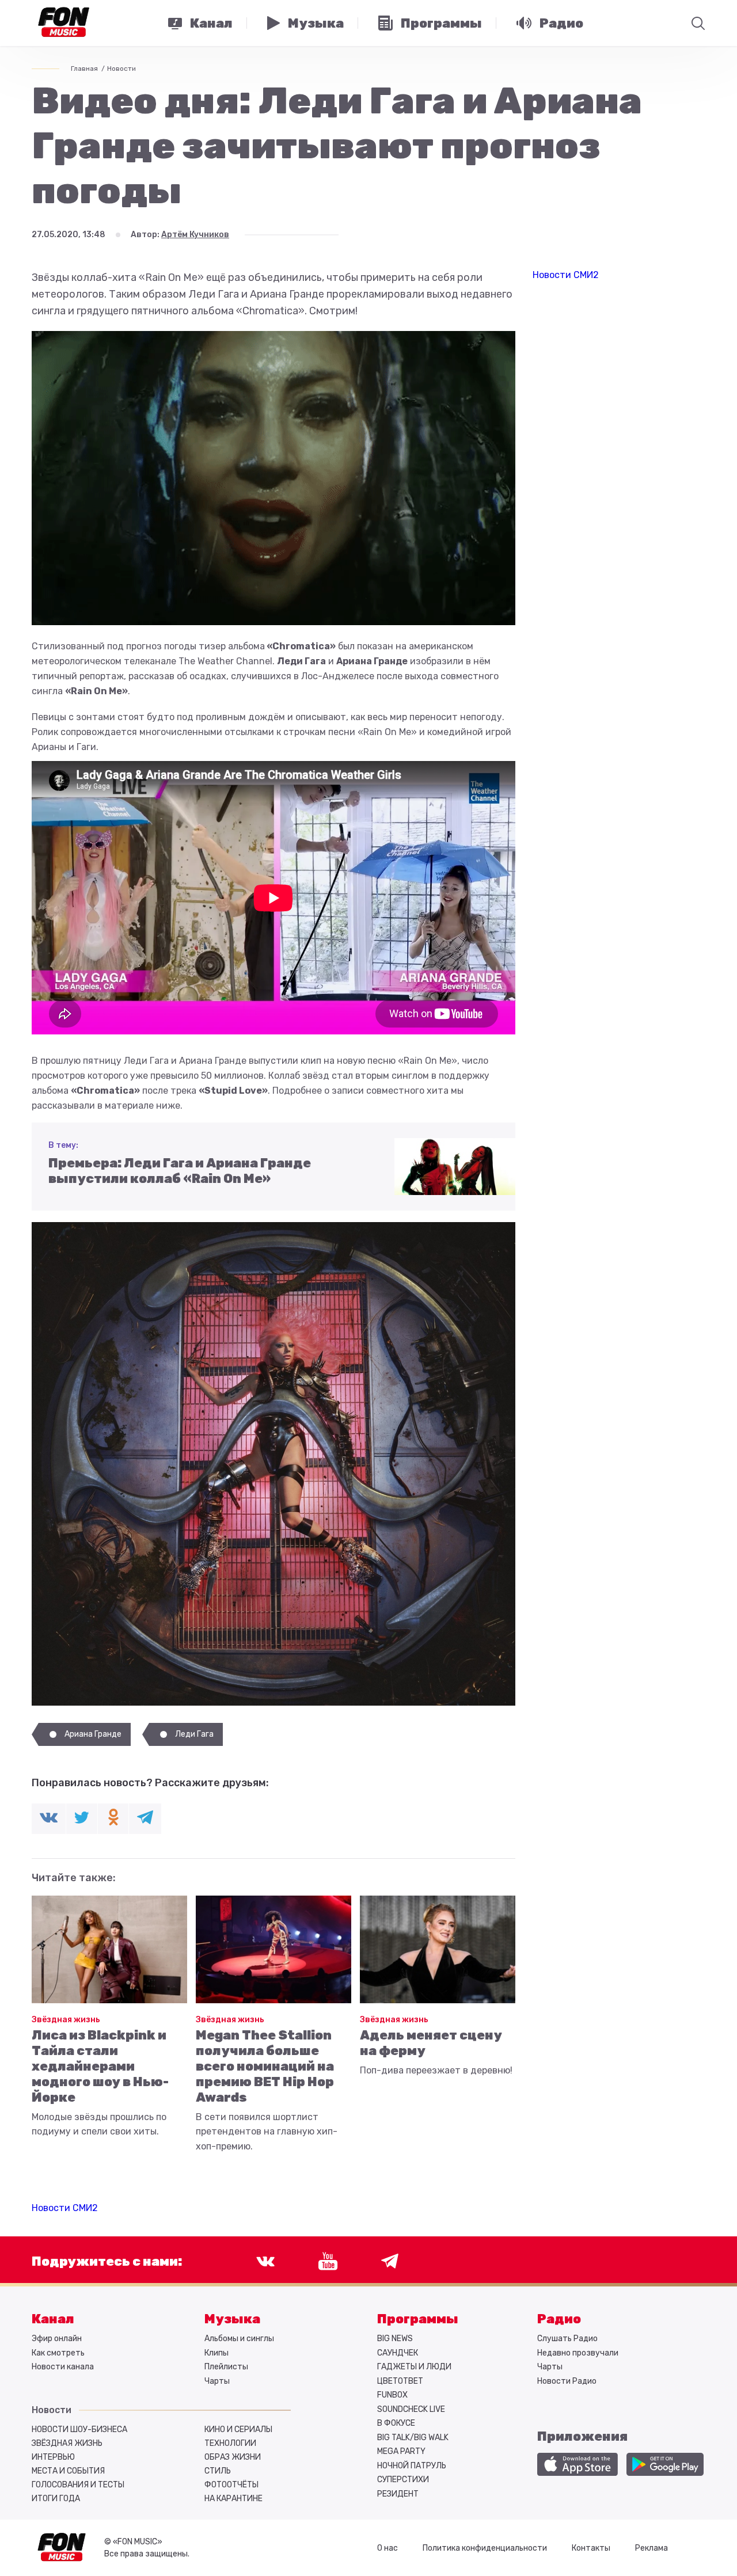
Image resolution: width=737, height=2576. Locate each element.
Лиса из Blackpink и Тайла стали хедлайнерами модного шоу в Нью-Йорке (100, 2066)
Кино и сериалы (238, 2429)
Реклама (651, 2548)
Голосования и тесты (78, 2485)
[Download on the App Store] (578, 2464)
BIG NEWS (395, 2339)
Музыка (232, 2319)
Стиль (218, 2471)
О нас (388, 2548)
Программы (418, 2319)
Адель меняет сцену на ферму (431, 2043)
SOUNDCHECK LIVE (411, 2409)
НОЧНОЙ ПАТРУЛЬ (412, 2466)
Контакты (591, 2548)
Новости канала (63, 2367)
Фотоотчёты (231, 2485)
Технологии (230, 2443)
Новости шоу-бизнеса (79, 2429)
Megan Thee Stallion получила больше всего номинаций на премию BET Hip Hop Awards (265, 2066)
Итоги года (56, 2499)
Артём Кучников (195, 235)
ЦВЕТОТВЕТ (400, 2381)
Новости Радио (567, 2381)
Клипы (216, 2353)
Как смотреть (58, 2353)
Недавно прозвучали (578, 2353)
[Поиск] (698, 23)
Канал (53, 2319)
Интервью (53, 2457)
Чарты (217, 2381)
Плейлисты (226, 2367)
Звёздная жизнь (66, 2020)
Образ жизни (233, 2457)
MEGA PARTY (401, 2451)
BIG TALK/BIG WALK (413, 2438)
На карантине (233, 2499)
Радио (559, 2319)
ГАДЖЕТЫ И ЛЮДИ (414, 2367)
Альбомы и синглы (239, 2339)
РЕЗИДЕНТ (398, 2494)
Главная (84, 69)
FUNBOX (392, 2395)
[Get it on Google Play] (665, 2464)
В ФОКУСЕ (396, 2423)
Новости (121, 69)
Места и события (68, 2471)
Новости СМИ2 (65, 2208)
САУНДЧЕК (398, 2353)
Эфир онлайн (57, 2339)
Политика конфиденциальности (485, 2548)
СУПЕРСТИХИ (403, 2480)
